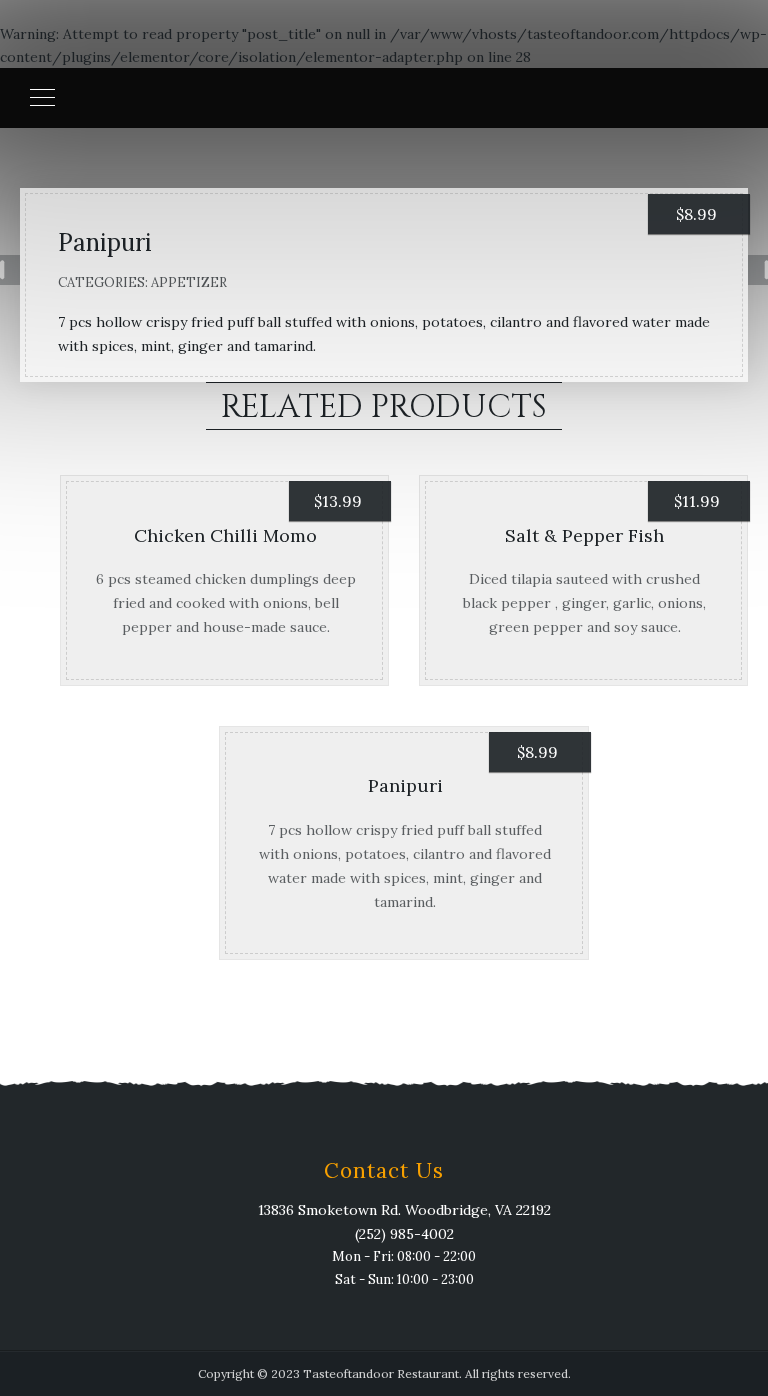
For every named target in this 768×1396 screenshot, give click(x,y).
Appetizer (189, 282)
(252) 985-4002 (404, 1234)
